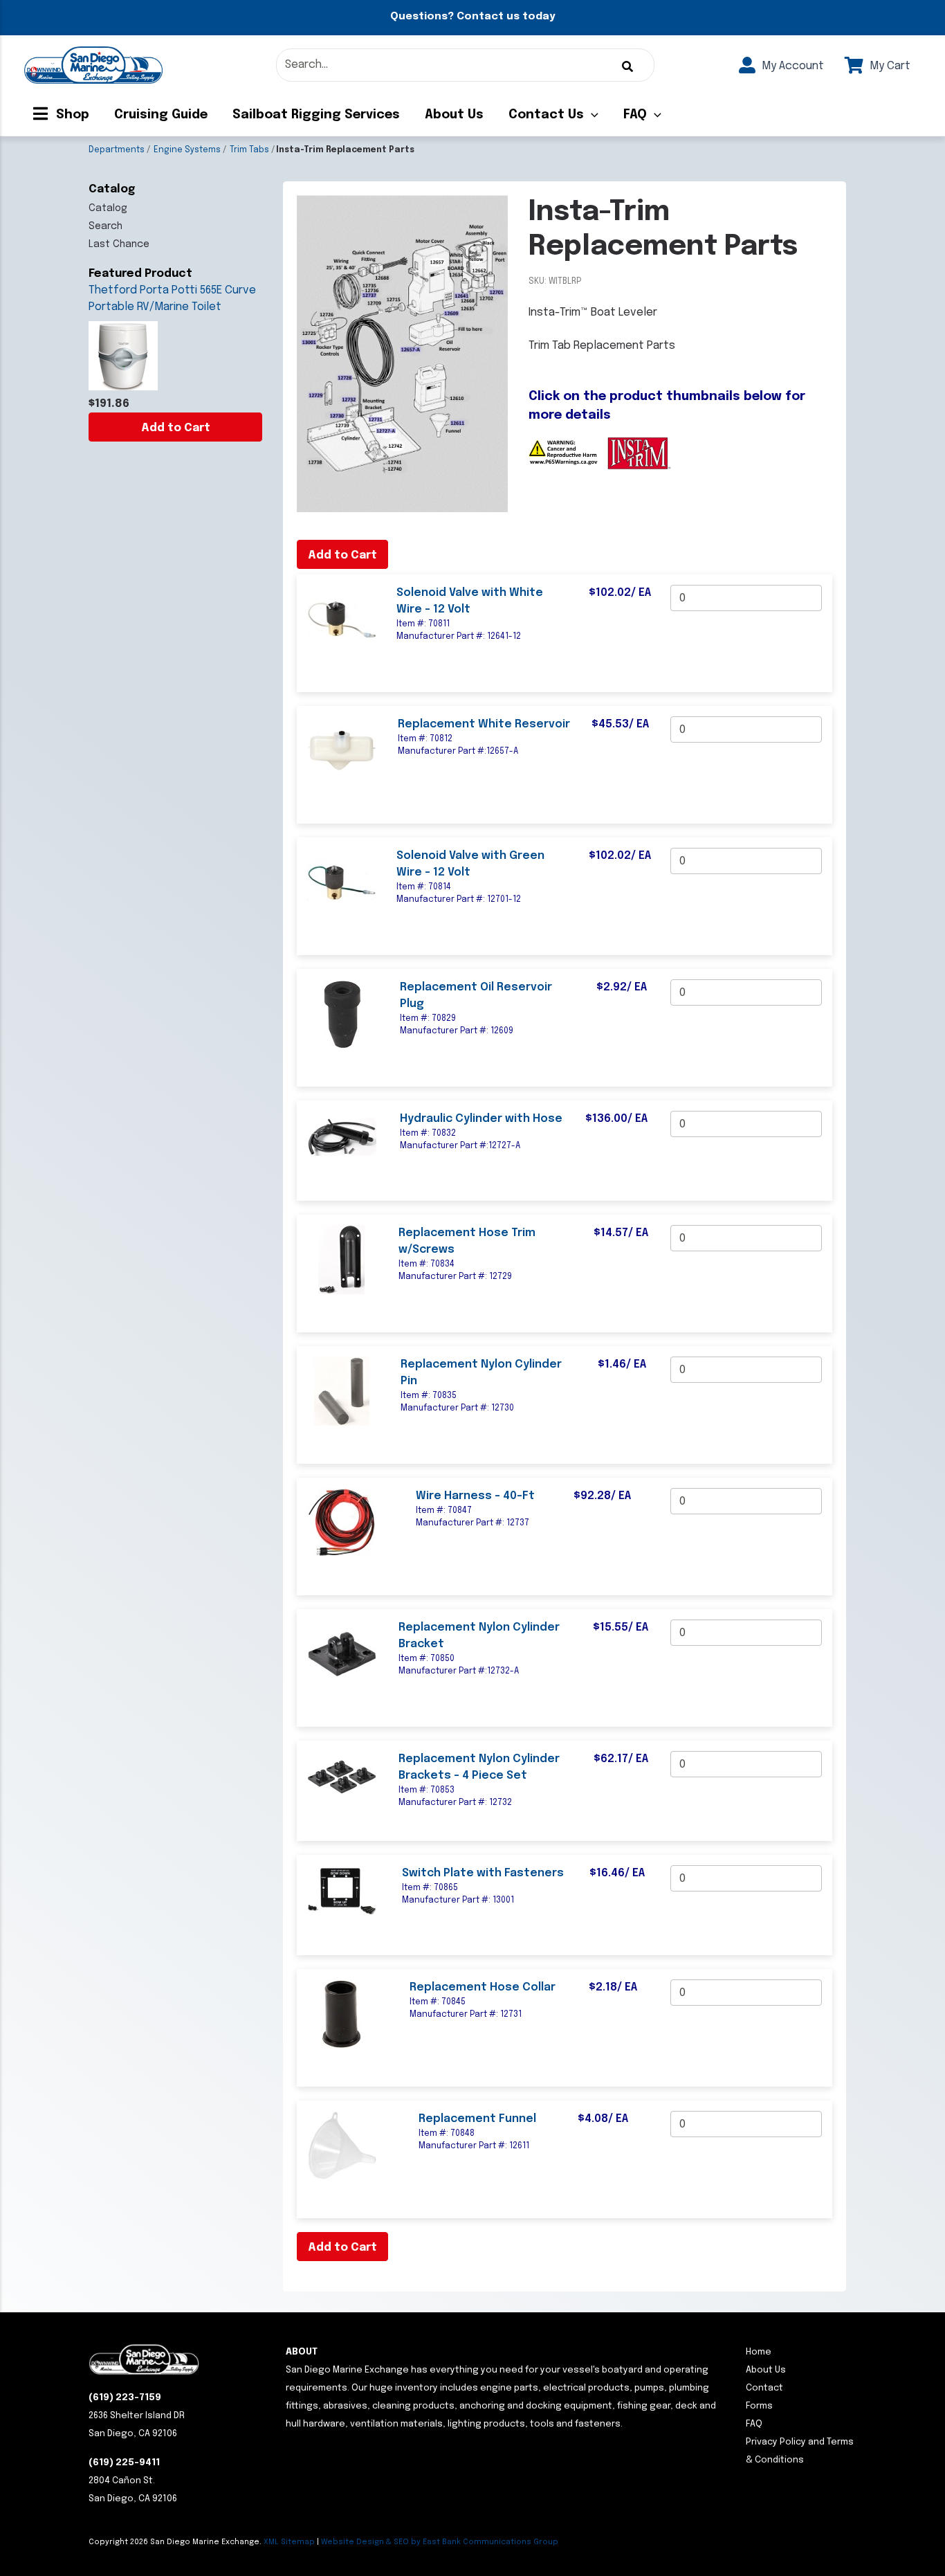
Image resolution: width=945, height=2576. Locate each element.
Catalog (108, 208)
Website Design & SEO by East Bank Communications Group (440, 2542)
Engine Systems (187, 150)
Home (759, 2352)
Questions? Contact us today (472, 17)
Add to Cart (176, 428)
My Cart (889, 66)
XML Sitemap (289, 2542)
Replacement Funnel (477, 2119)
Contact (764, 2388)
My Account (791, 66)
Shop (71, 115)
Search (105, 226)
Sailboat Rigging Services (316, 115)
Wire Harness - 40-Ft (475, 1496)
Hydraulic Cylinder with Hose (481, 1119)
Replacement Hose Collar (483, 1987)
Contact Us (546, 115)
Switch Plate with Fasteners (483, 1873)
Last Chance (119, 244)
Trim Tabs (249, 150)
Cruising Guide (161, 115)
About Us (454, 115)
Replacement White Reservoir (484, 724)
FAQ (635, 115)
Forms (759, 2406)
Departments (117, 150)
